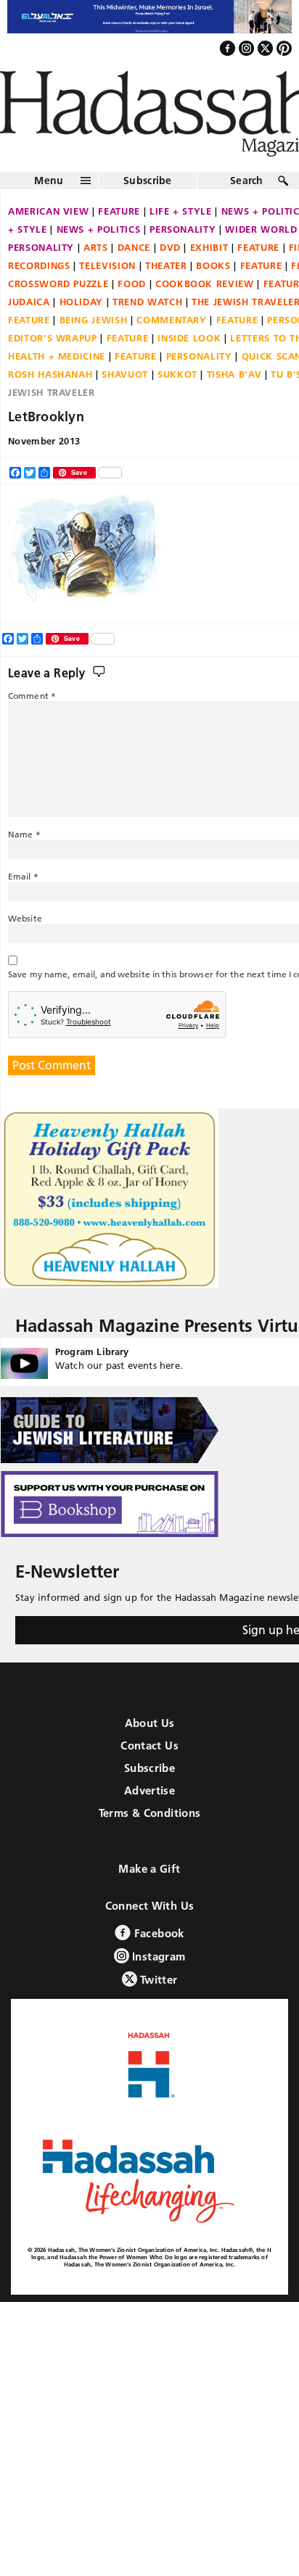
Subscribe (148, 181)
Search (247, 181)
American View (48, 211)
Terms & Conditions (150, 1813)
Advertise (149, 1790)
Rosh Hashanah (50, 374)
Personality (183, 229)
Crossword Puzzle (58, 283)
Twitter (157, 1980)
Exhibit (209, 247)
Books (213, 265)
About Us (150, 1723)
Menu (49, 181)
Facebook (157, 1933)
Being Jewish (94, 320)
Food (132, 283)
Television (107, 265)
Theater (166, 265)
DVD (170, 247)
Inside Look (189, 338)
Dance (134, 247)
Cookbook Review (205, 283)
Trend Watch (147, 302)
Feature (119, 211)
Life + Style (181, 211)
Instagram (157, 1956)
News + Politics (99, 229)
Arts (96, 247)
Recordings (39, 265)
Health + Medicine (57, 356)
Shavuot (125, 374)
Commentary (172, 320)
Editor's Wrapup (53, 338)
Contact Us (149, 1745)
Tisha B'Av (234, 374)
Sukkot (177, 374)
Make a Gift (149, 1869)
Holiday (82, 302)
